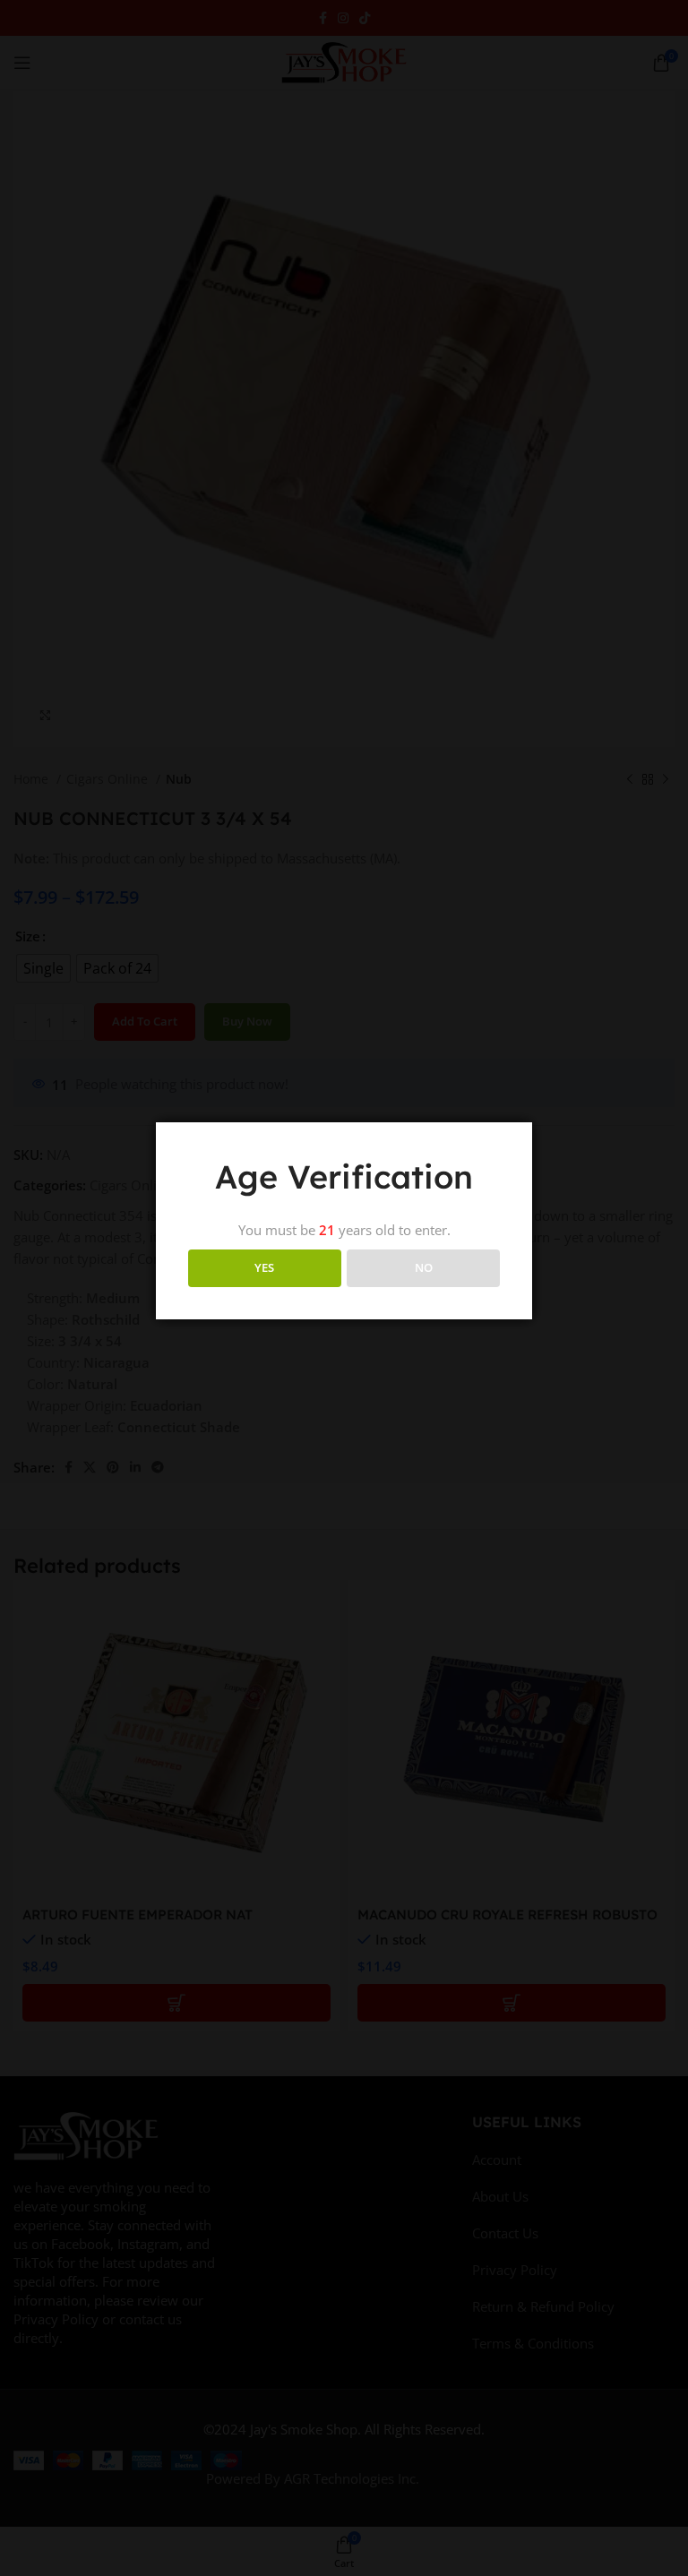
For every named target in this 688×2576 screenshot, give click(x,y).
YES (264, 1267)
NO (424, 1267)
